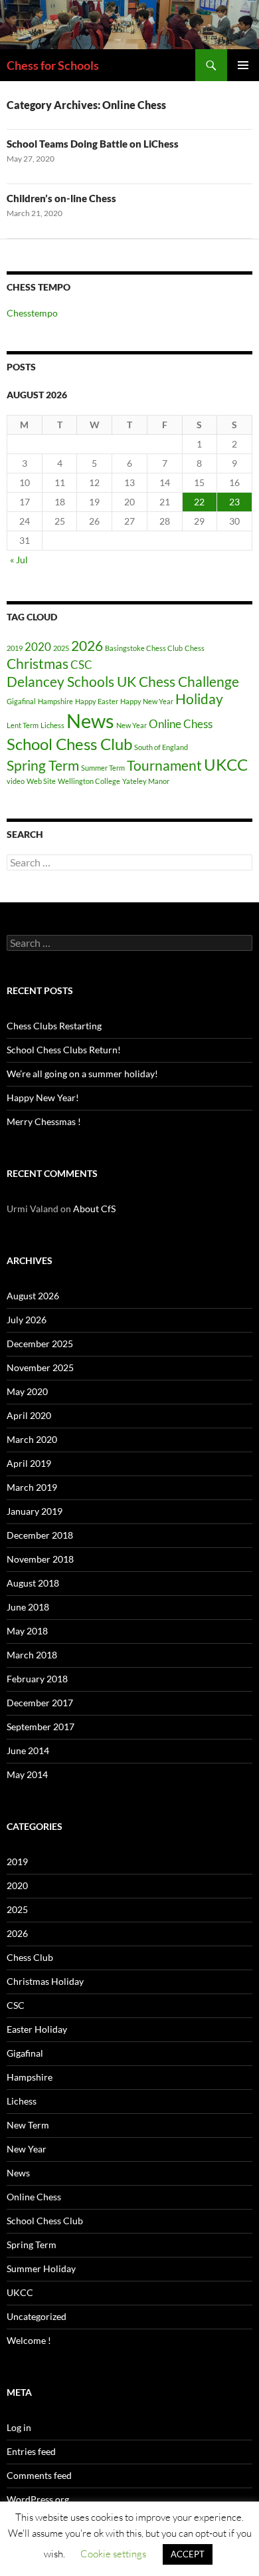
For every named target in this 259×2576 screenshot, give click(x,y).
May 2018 (27, 1631)
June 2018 (28, 1607)
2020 (38, 647)
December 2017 (40, 1703)
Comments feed (39, 2475)
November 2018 (40, 1559)
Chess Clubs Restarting (54, 1026)
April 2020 (29, 1415)
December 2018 (40, 1535)
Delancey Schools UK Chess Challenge (123, 681)
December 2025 (40, 1344)
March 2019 (32, 1487)
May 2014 (27, 1774)
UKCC (226, 764)
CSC (81, 665)
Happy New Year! (43, 1097)
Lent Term (23, 725)
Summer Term (103, 768)
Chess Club (30, 1957)
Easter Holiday (37, 2029)
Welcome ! (29, 2340)
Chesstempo (32, 313)
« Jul (19, 560)
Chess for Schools (53, 65)
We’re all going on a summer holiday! (82, 1074)
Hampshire (55, 701)
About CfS (94, 1209)
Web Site (41, 781)
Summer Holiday (41, 2268)
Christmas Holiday (45, 1981)
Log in (19, 2427)
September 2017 (41, 1727)
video (16, 781)
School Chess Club (69, 744)
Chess (195, 648)
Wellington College (89, 781)
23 (234, 502)
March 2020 (32, 1439)
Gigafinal (21, 701)
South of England (161, 747)
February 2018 (37, 1679)
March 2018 (32, 1655)
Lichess (52, 725)
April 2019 (29, 1463)
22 (199, 502)
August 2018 (33, 1583)
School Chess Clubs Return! (64, 1050)
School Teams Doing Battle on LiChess (93, 144)
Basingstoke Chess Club (144, 648)
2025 (61, 648)
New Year (131, 725)
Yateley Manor (146, 781)
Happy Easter (97, 701)
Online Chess (181, 724)
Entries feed (31, 2451)
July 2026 (27, 1320)
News (90, 720)
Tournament (164, 765)
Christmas (38, 663)
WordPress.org (38, 2499)
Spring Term (43, 765)
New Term (28, 2125)
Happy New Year (147, 701)
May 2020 (27, 1391)
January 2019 (35, 1511)
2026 (87, 645)
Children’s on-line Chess (61, 198)
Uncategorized (37, 2316)
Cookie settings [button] (113, 2554)
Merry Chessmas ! (44, 1121)
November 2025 (40, 1367)
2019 (15, 648)
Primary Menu (243, 65)
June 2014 (28, 1750)
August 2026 (33, 1296)
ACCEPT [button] (188, 2554)
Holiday (199, 699)
